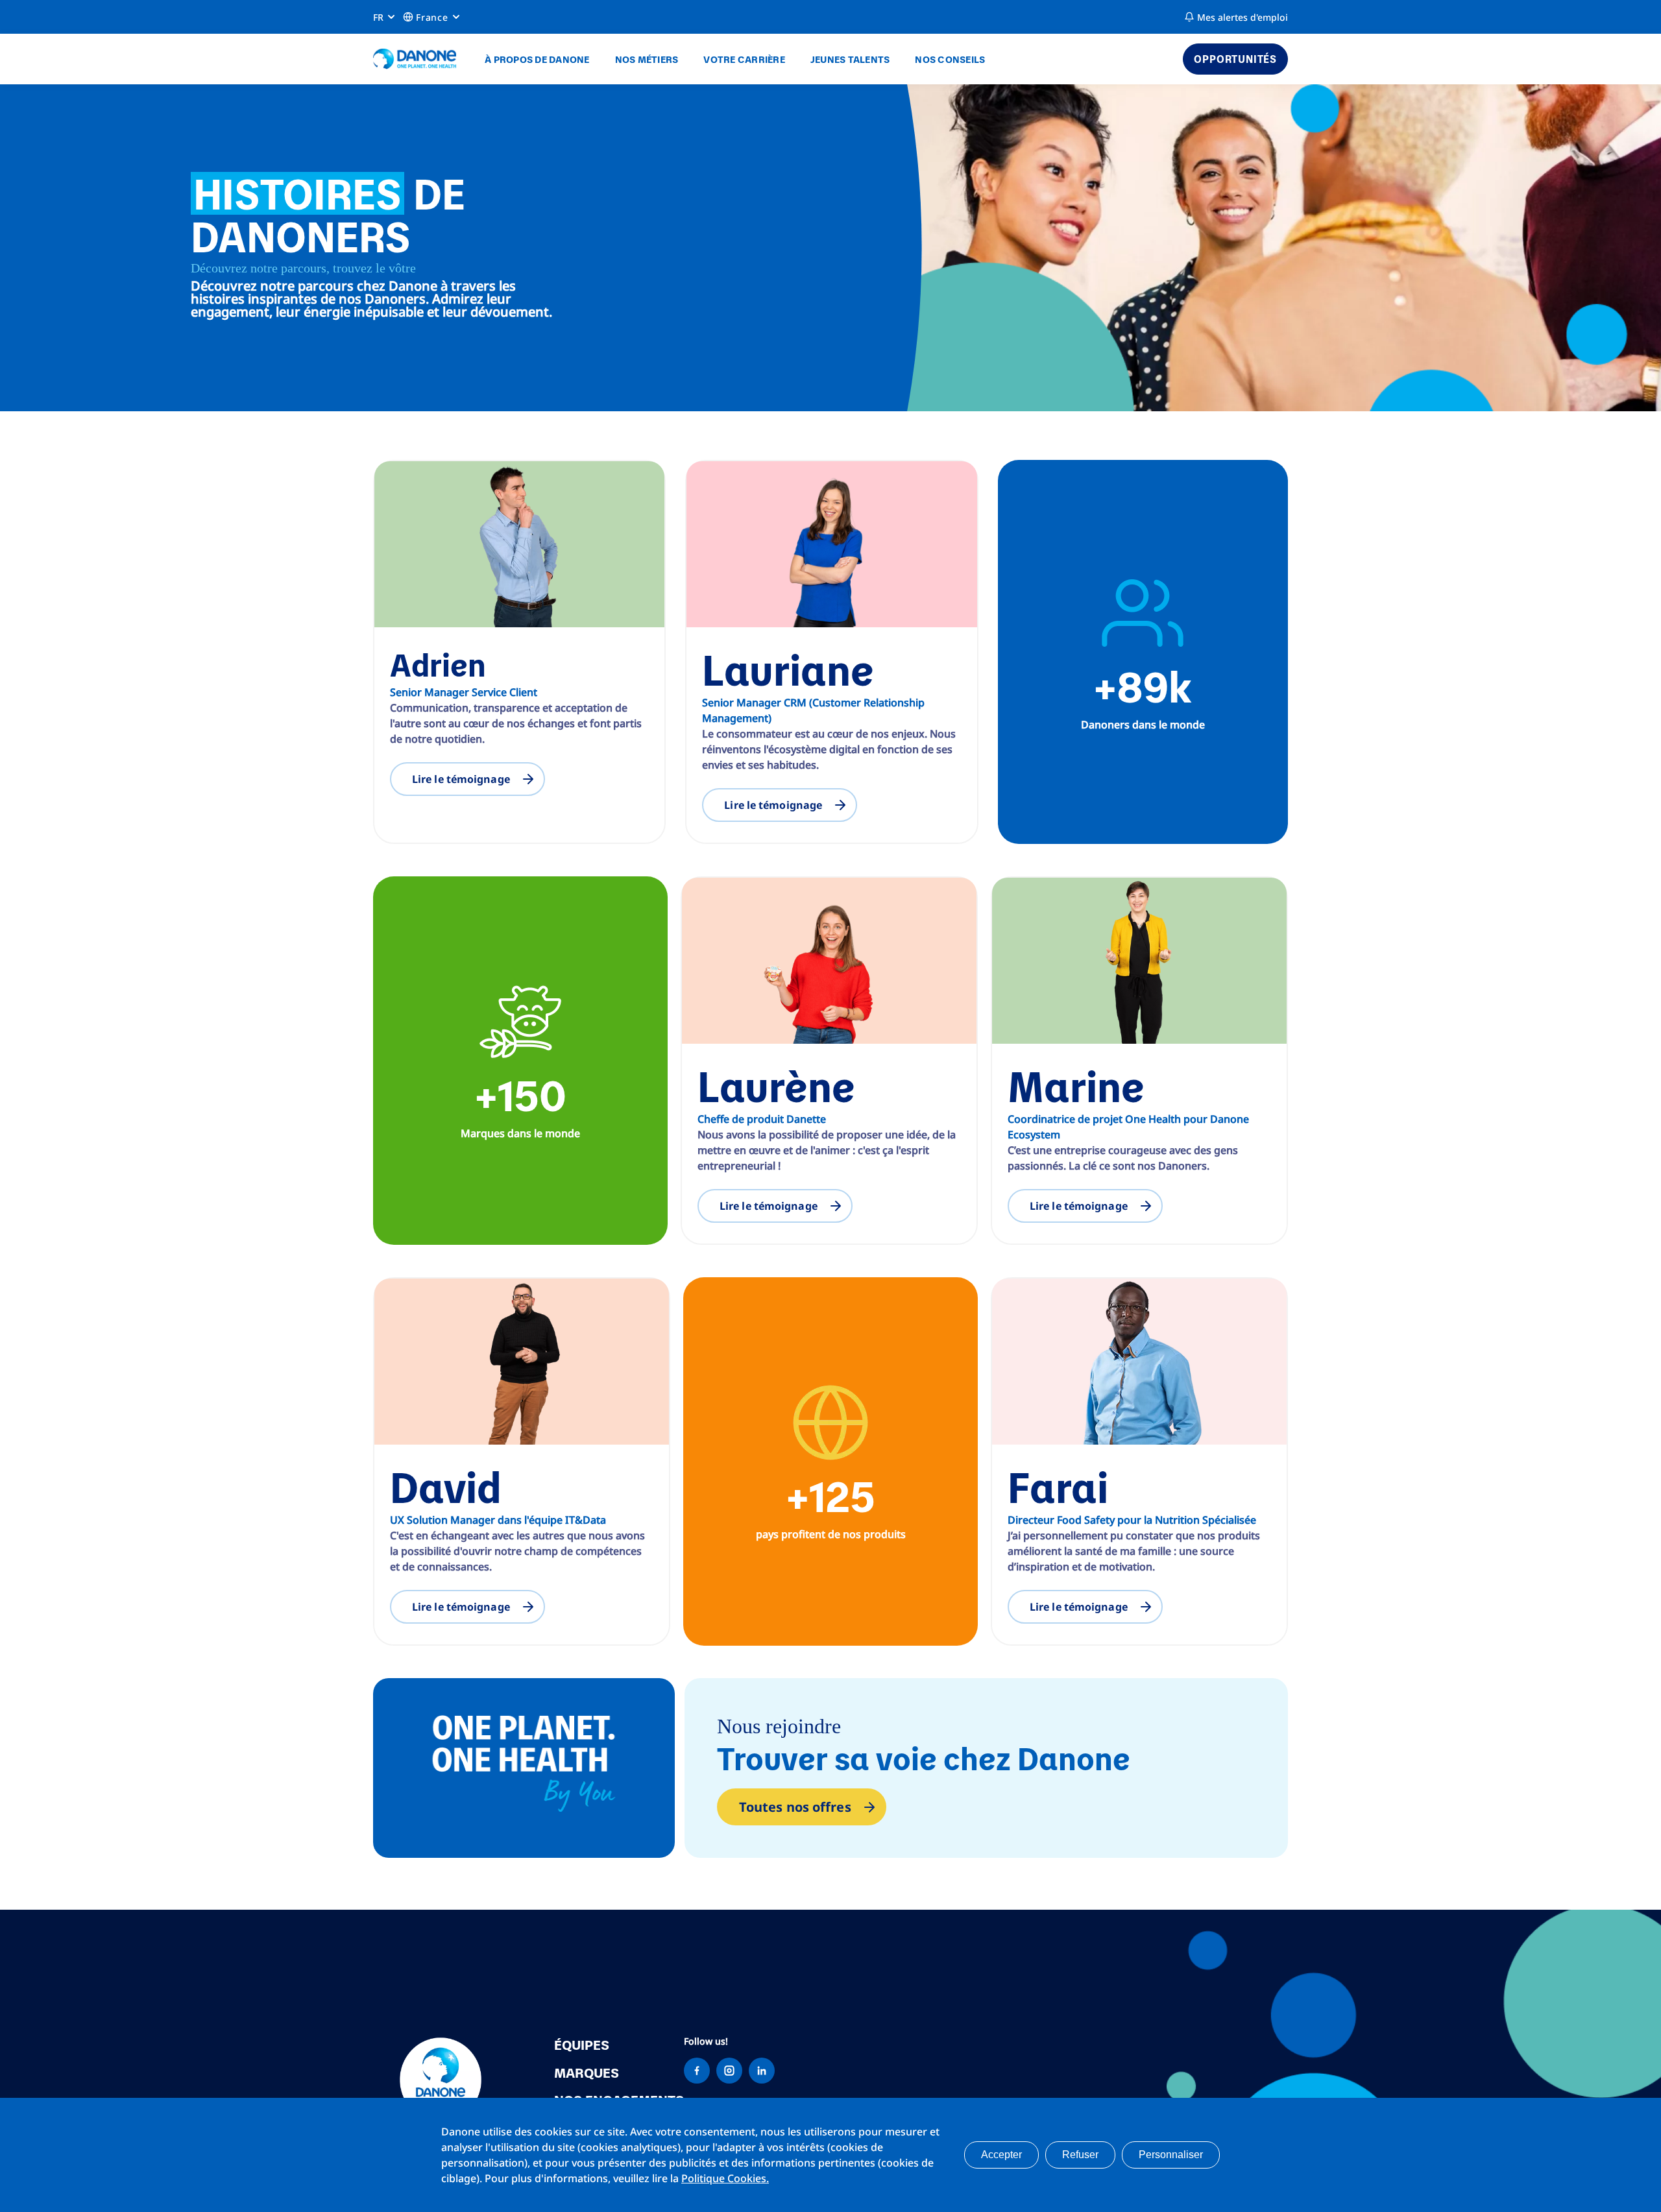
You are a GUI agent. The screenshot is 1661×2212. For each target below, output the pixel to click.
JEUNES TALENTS (850, 59)
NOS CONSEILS (950, 59)
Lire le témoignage (461, 779)
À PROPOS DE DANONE (537, 59)
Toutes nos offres (795, 1807)
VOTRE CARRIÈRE (744, 59)
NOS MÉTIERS (647, 59)
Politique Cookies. (725, 2178)
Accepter (1001, 2155)
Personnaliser (1171, 2155)
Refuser (1080, 2155)
